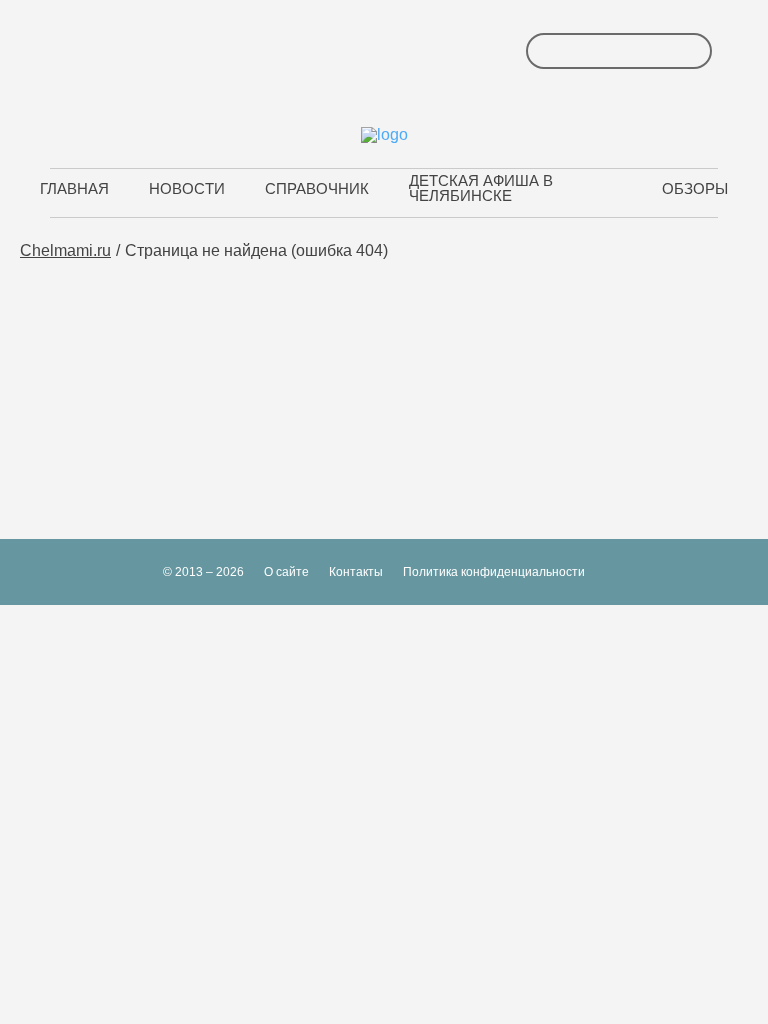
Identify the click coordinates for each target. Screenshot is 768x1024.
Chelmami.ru (65, 250)
